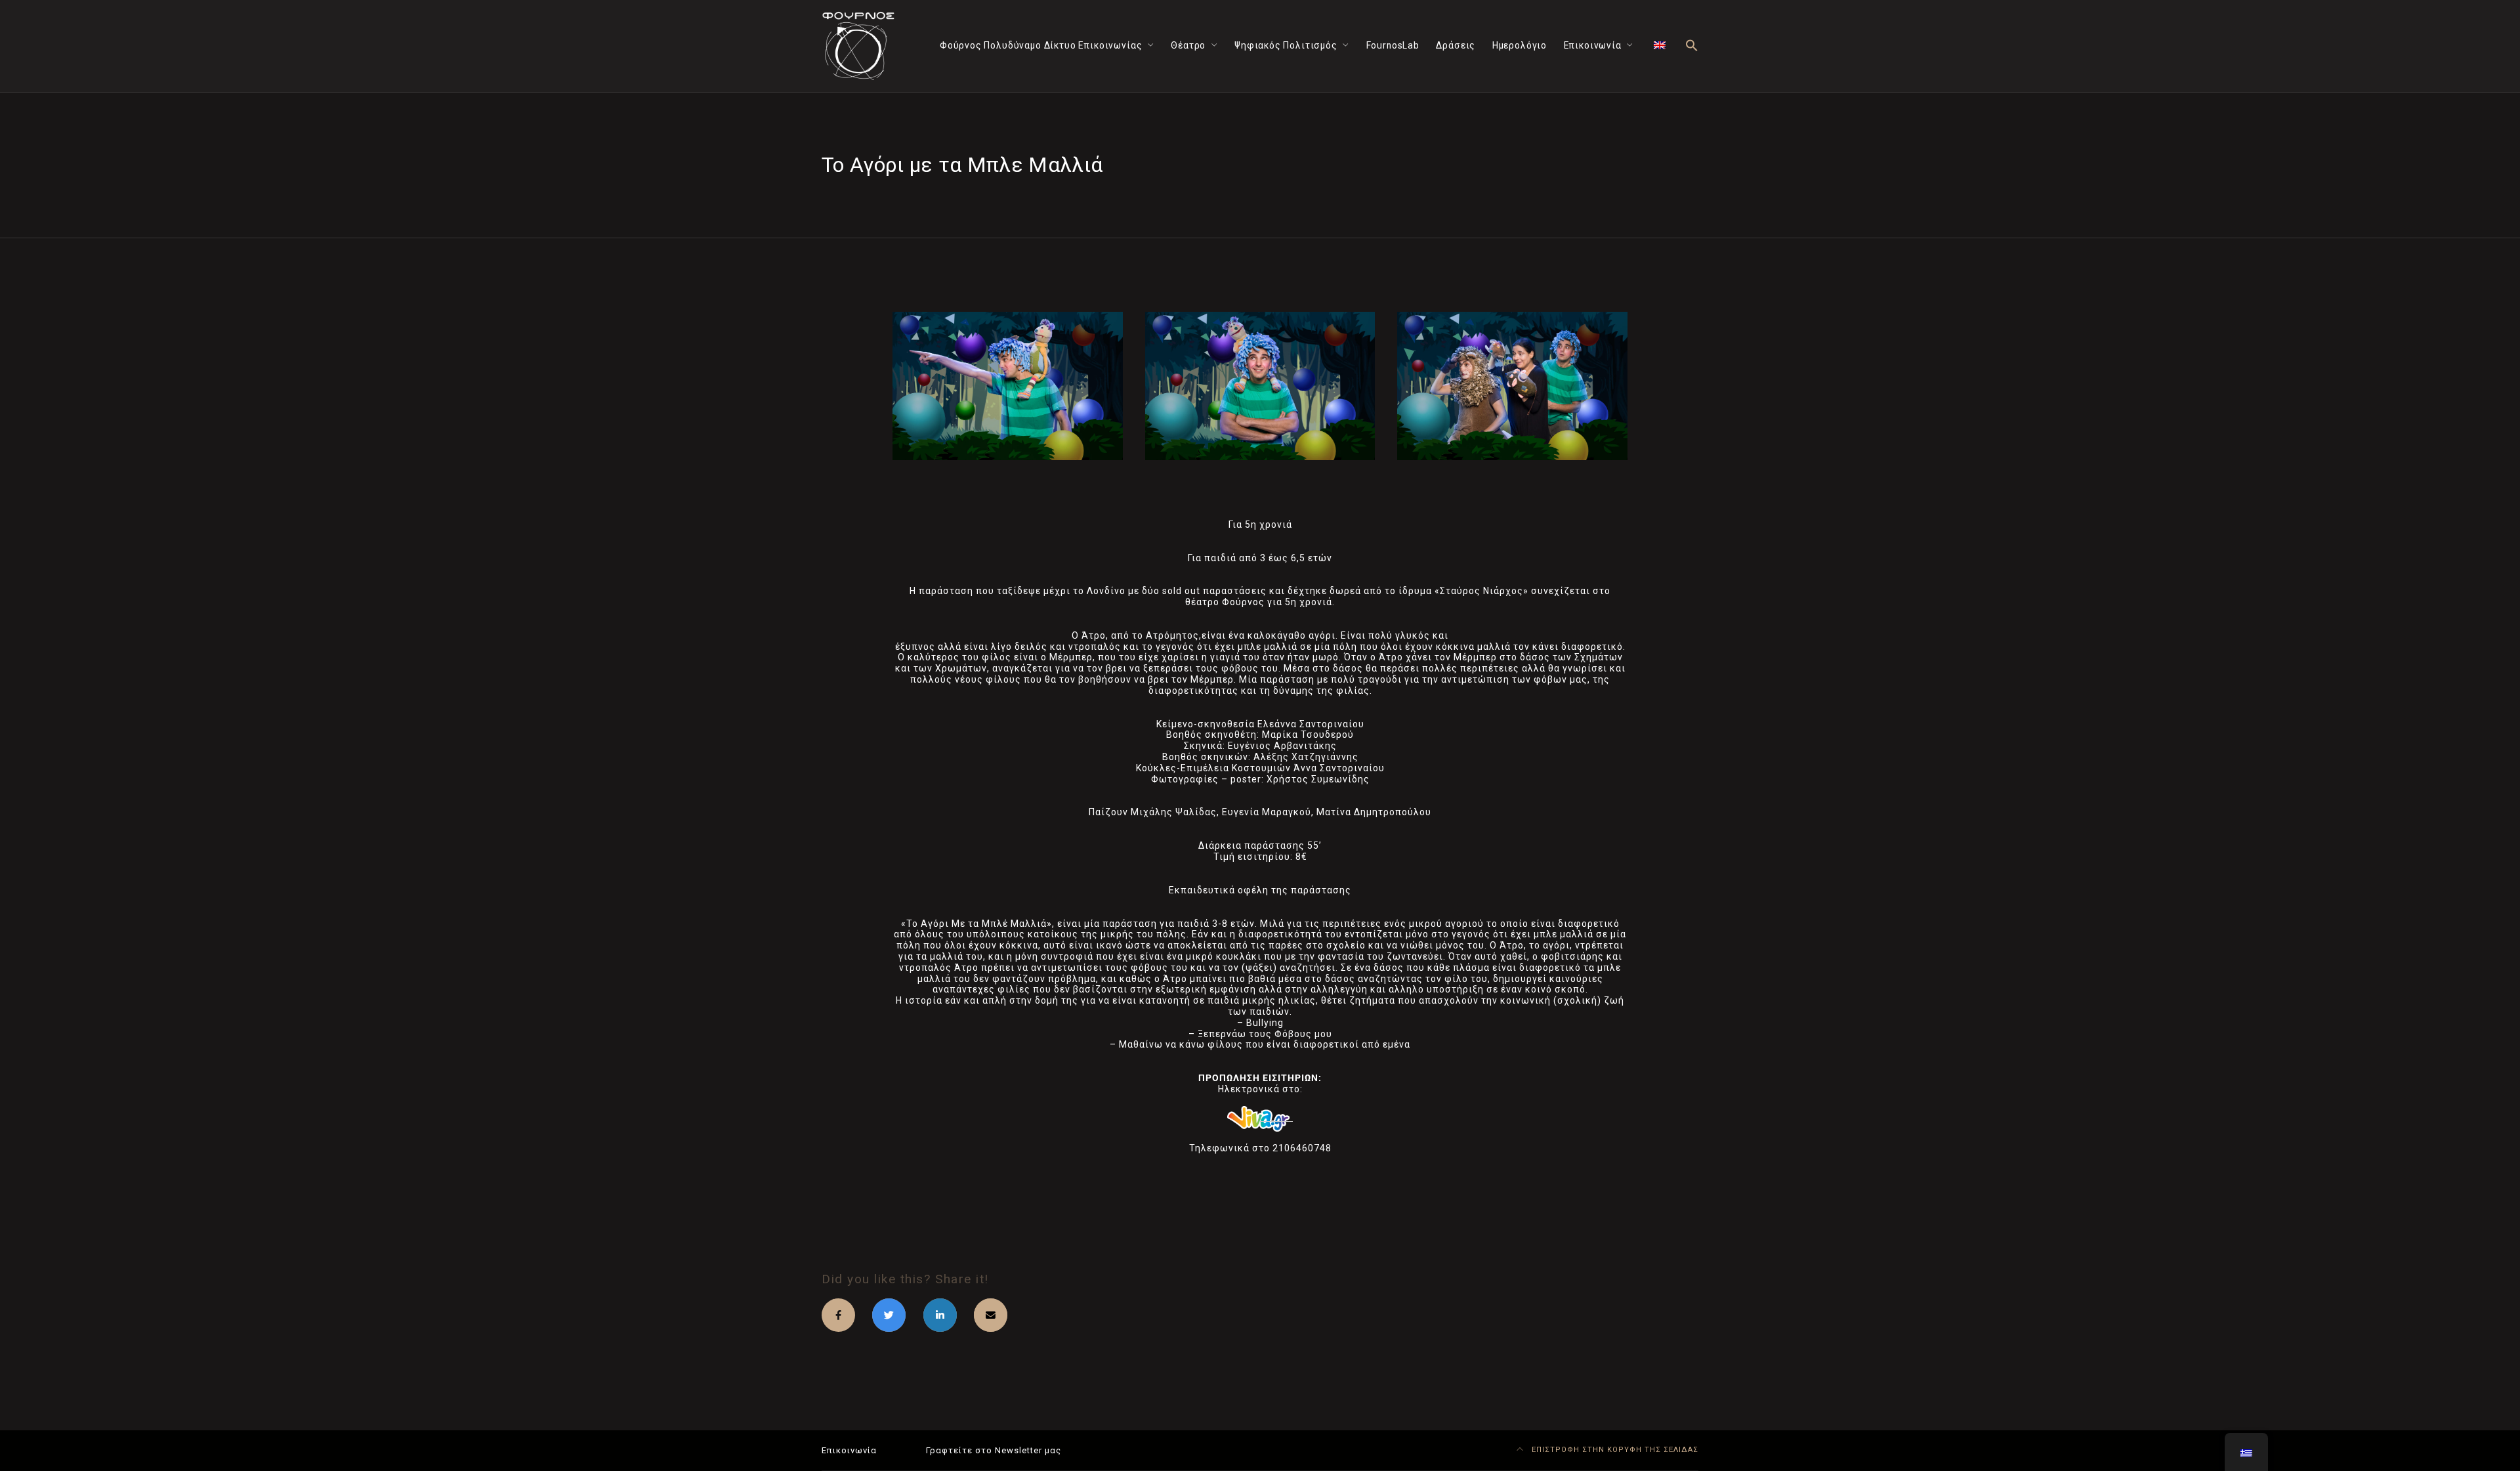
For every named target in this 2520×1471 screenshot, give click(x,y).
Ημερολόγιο (1520, 45)
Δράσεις (1456, 45)
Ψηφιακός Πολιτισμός (1286, 45)
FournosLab (1393, 45)
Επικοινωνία (1593, 45)
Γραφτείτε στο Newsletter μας (994, 1450)
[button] (1692, 46)
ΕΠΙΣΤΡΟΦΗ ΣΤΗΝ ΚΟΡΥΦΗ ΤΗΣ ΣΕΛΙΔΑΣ (1614, 1450)
